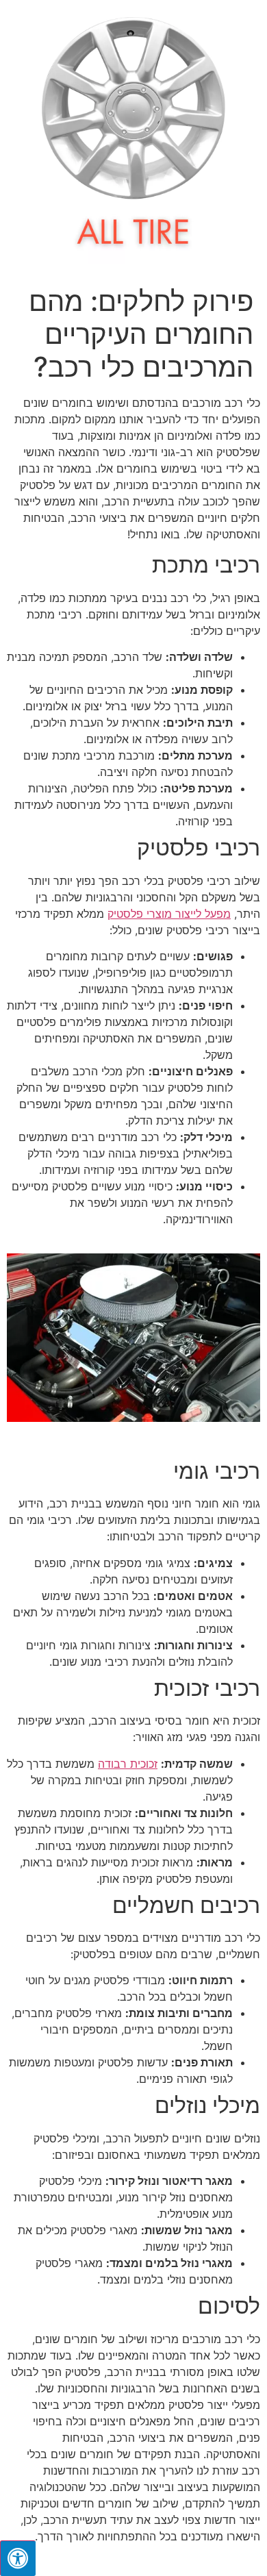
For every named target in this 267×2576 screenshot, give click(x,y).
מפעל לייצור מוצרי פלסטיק (169, 914)
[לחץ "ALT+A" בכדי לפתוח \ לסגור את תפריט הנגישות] (18, 2558)
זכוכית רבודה (128, 1764)
